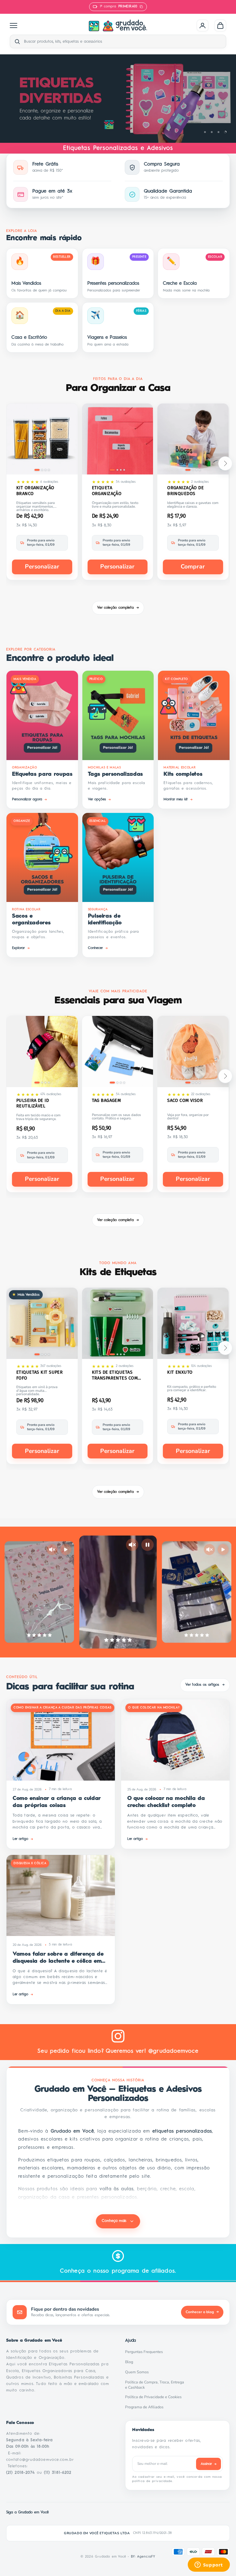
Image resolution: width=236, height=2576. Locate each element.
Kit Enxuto (180, 1372)
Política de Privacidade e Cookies (155, 2397)
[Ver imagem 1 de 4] (37, 470)
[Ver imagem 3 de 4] (45, 470)
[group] (118, 99)
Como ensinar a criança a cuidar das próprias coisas (57, 1802)
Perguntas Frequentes (146, 2352)
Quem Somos (139, 2372)
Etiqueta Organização (107, 491)
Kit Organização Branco (35, 491)
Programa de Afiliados (146, 2407)
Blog (131, 2362)
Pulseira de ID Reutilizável (33, 1103)
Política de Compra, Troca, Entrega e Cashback (157, 2385)
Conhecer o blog (202, 2312)
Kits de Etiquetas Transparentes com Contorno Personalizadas (115, 1375)
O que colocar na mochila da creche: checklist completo (166, 1802)
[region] (118, 99)
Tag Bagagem (106, 1100)
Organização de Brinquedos (185, 491)
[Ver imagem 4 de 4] (49, 470)
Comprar (193, 567)
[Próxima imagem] (69, 440)
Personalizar (42, 567)
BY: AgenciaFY (143, 2557)
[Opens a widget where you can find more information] (209, 2565)
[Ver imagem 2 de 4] (42, 470)
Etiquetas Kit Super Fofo (39, 1375)
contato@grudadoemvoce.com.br (40, 2460)
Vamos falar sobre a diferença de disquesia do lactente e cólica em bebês (58, 1958)
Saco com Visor (185, 1100)
